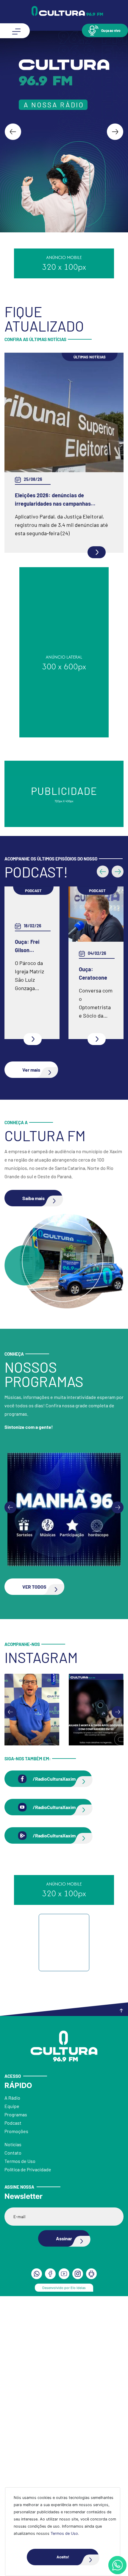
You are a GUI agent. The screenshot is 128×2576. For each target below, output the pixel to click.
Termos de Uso (64, 2533)
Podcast (13, 2413)
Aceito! (63, 2557)
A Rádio (12, 2388)
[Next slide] (115, 132)
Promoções (16, 2422)
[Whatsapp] (117, 2565)
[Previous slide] (10, 1798)
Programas (16, 2405)
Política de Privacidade (28, 2460)
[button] (105, 30)
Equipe (12, 2397)
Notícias (13, 2435)
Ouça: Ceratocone (89, 982)
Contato (13, 2443)
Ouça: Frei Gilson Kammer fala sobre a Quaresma (26, 955)
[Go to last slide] (13, 132)
